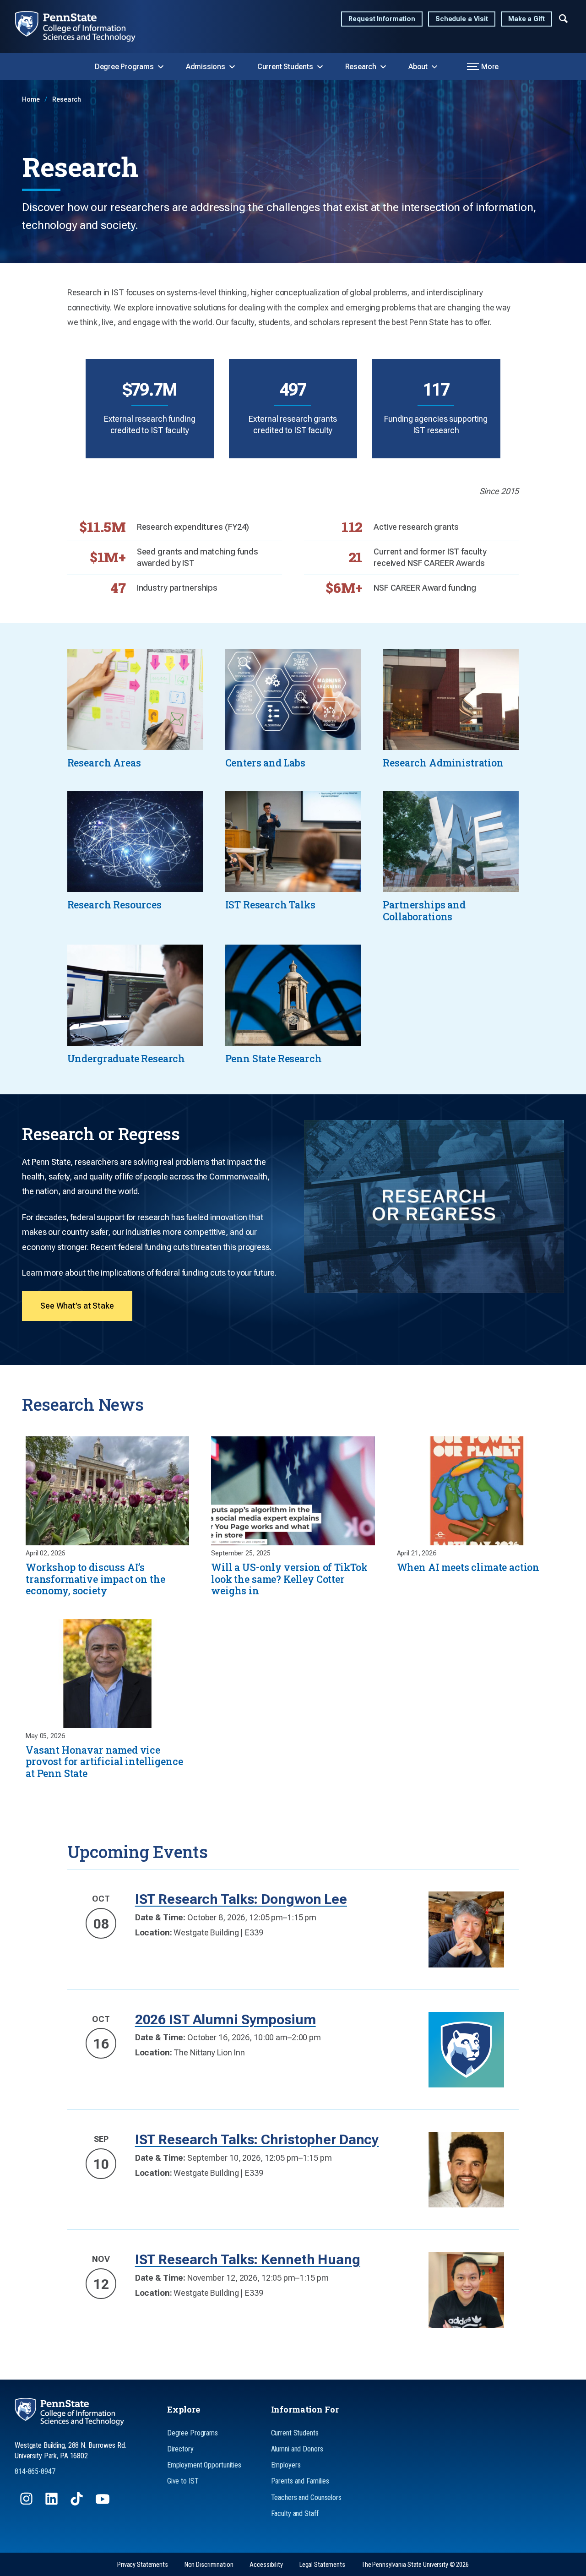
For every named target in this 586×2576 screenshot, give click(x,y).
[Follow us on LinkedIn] (52, 2503)
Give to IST (183, 2481)
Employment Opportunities (204, 2465)
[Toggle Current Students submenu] (320, 67)
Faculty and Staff (295, 2514)
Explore (184, 2409)
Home (32, 100)
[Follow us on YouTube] (103, 2503)
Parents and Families (300, 2481)
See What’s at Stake (77, 1306)
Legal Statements (322, 2565)
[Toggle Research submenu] (383, 67)
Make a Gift (526, 19)
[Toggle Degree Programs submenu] (161, 67)
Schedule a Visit (462, 19)
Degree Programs (124, 67)
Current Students (285, 67)
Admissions (206, 67)
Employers (286, 2465)
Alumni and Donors (297, 2449)
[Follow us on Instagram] (27, 2503)
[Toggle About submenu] (434, 67)
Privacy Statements (143, 2565)
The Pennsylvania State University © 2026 (415, 2565)
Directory (180, 2449)
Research (361, 67)
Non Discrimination (209, 2565)
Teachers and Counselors (306, 2497)
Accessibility (266, 2565)
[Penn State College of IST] (83, 27)
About (418, 67)
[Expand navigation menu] (563, 18)
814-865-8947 (35, 2471)
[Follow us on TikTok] (78, 2503)
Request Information (382, 19)
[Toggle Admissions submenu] (232, 67)
